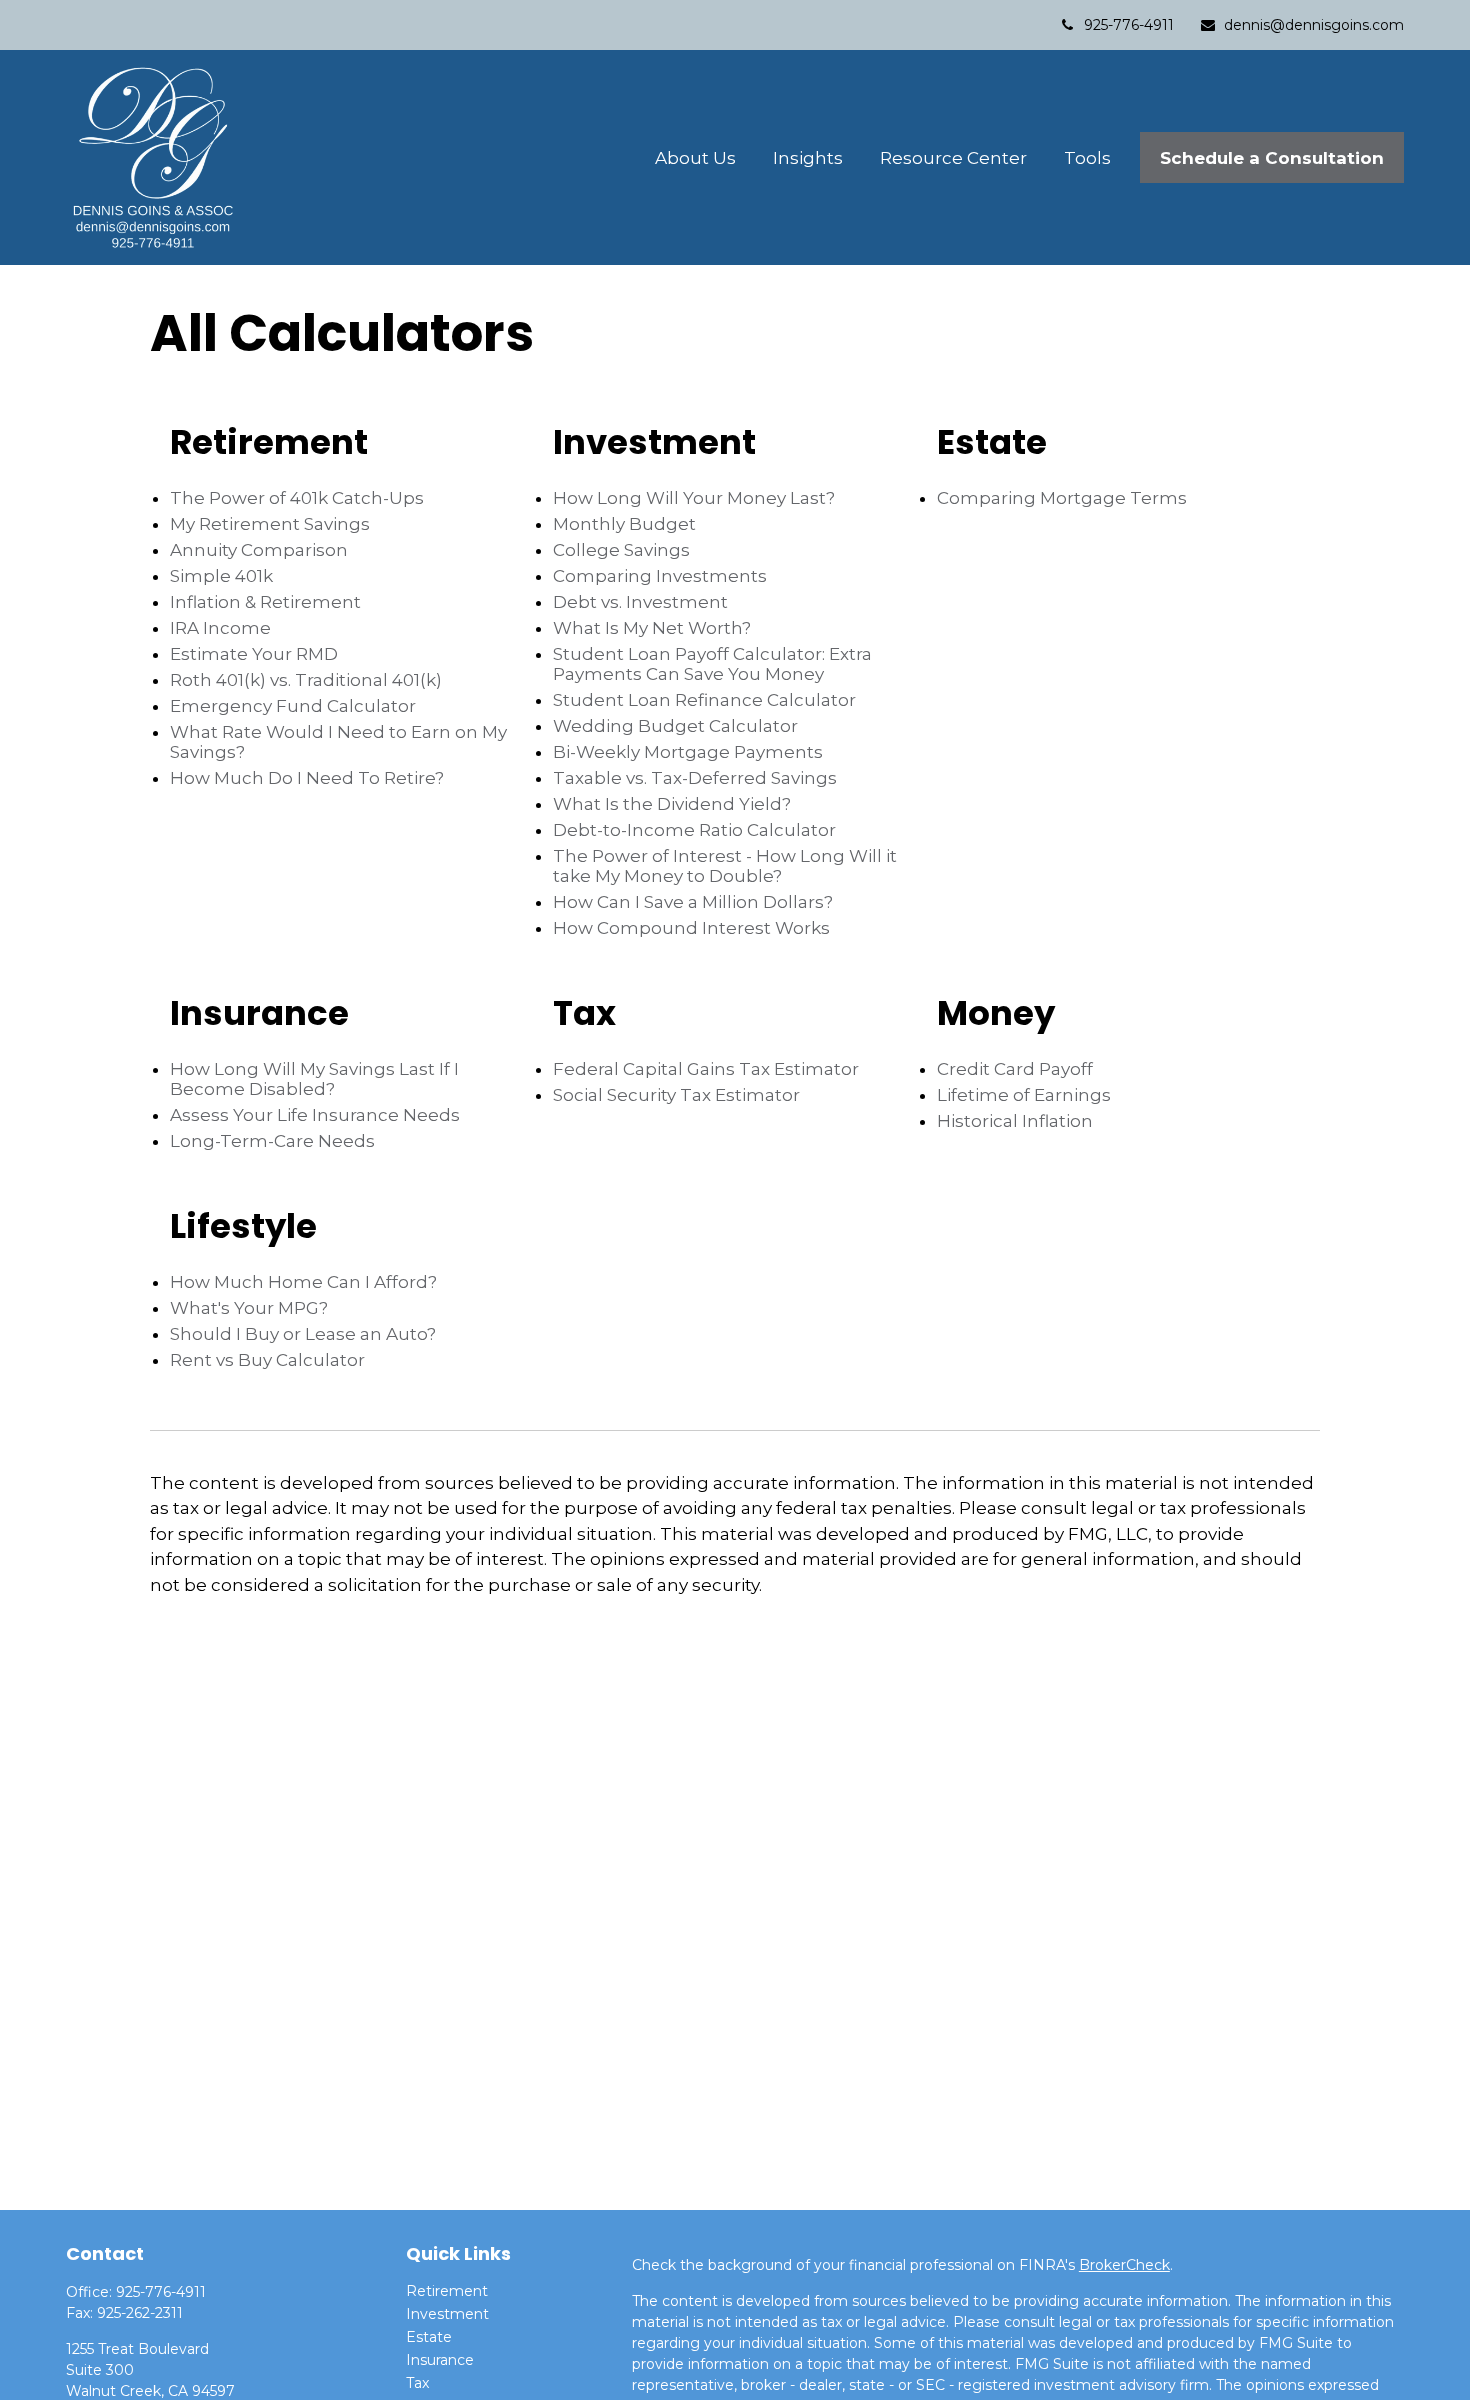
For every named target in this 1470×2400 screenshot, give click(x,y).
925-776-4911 (1129, 25)
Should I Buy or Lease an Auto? (303, 1334)
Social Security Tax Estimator (676, 1095)
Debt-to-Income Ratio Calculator (694, 830)
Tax (417, 2383)
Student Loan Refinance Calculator (704, 700)
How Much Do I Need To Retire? (307, 778)
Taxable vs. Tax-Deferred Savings (695, 778)
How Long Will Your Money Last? (694, 498)
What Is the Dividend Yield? (672, 804)
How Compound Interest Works (691, 928)
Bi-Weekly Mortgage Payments (688, 752)
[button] (696, 157)
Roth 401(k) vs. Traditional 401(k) (306, 680)
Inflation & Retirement (265, 602)
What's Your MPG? (249, 1308)
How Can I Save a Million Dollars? (693, 902)
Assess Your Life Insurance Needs (315, 1115)
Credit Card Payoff (1015, 1069)
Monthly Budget (624, 524)
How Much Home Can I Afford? (303, 1282)
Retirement (447, 2291)
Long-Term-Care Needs (272, 1141)
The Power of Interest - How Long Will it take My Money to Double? (725, 866)
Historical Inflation (1015, 1121)
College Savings (621, 550)
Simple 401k (221, 576)
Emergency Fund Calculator (293, 706)
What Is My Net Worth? (652, 628)
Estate (429, 2337)
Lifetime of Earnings (1024, 1095)
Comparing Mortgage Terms (1062, 498)
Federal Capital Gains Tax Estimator (706, 1069)
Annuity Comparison (259, 550)
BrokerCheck (1124, 2265)
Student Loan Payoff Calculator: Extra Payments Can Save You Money (712, 664)
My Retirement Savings (270, 524)
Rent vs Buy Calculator (267, 1360)
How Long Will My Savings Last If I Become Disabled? (314, 1079)
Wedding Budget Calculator (675, 726)
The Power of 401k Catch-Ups (297, 498)
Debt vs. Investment (640, 602)
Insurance (440, 2360)
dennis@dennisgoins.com (1314, 25)
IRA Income (220, 628)
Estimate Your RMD (254, 654)
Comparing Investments (660, 576)
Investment (447, 2314)
